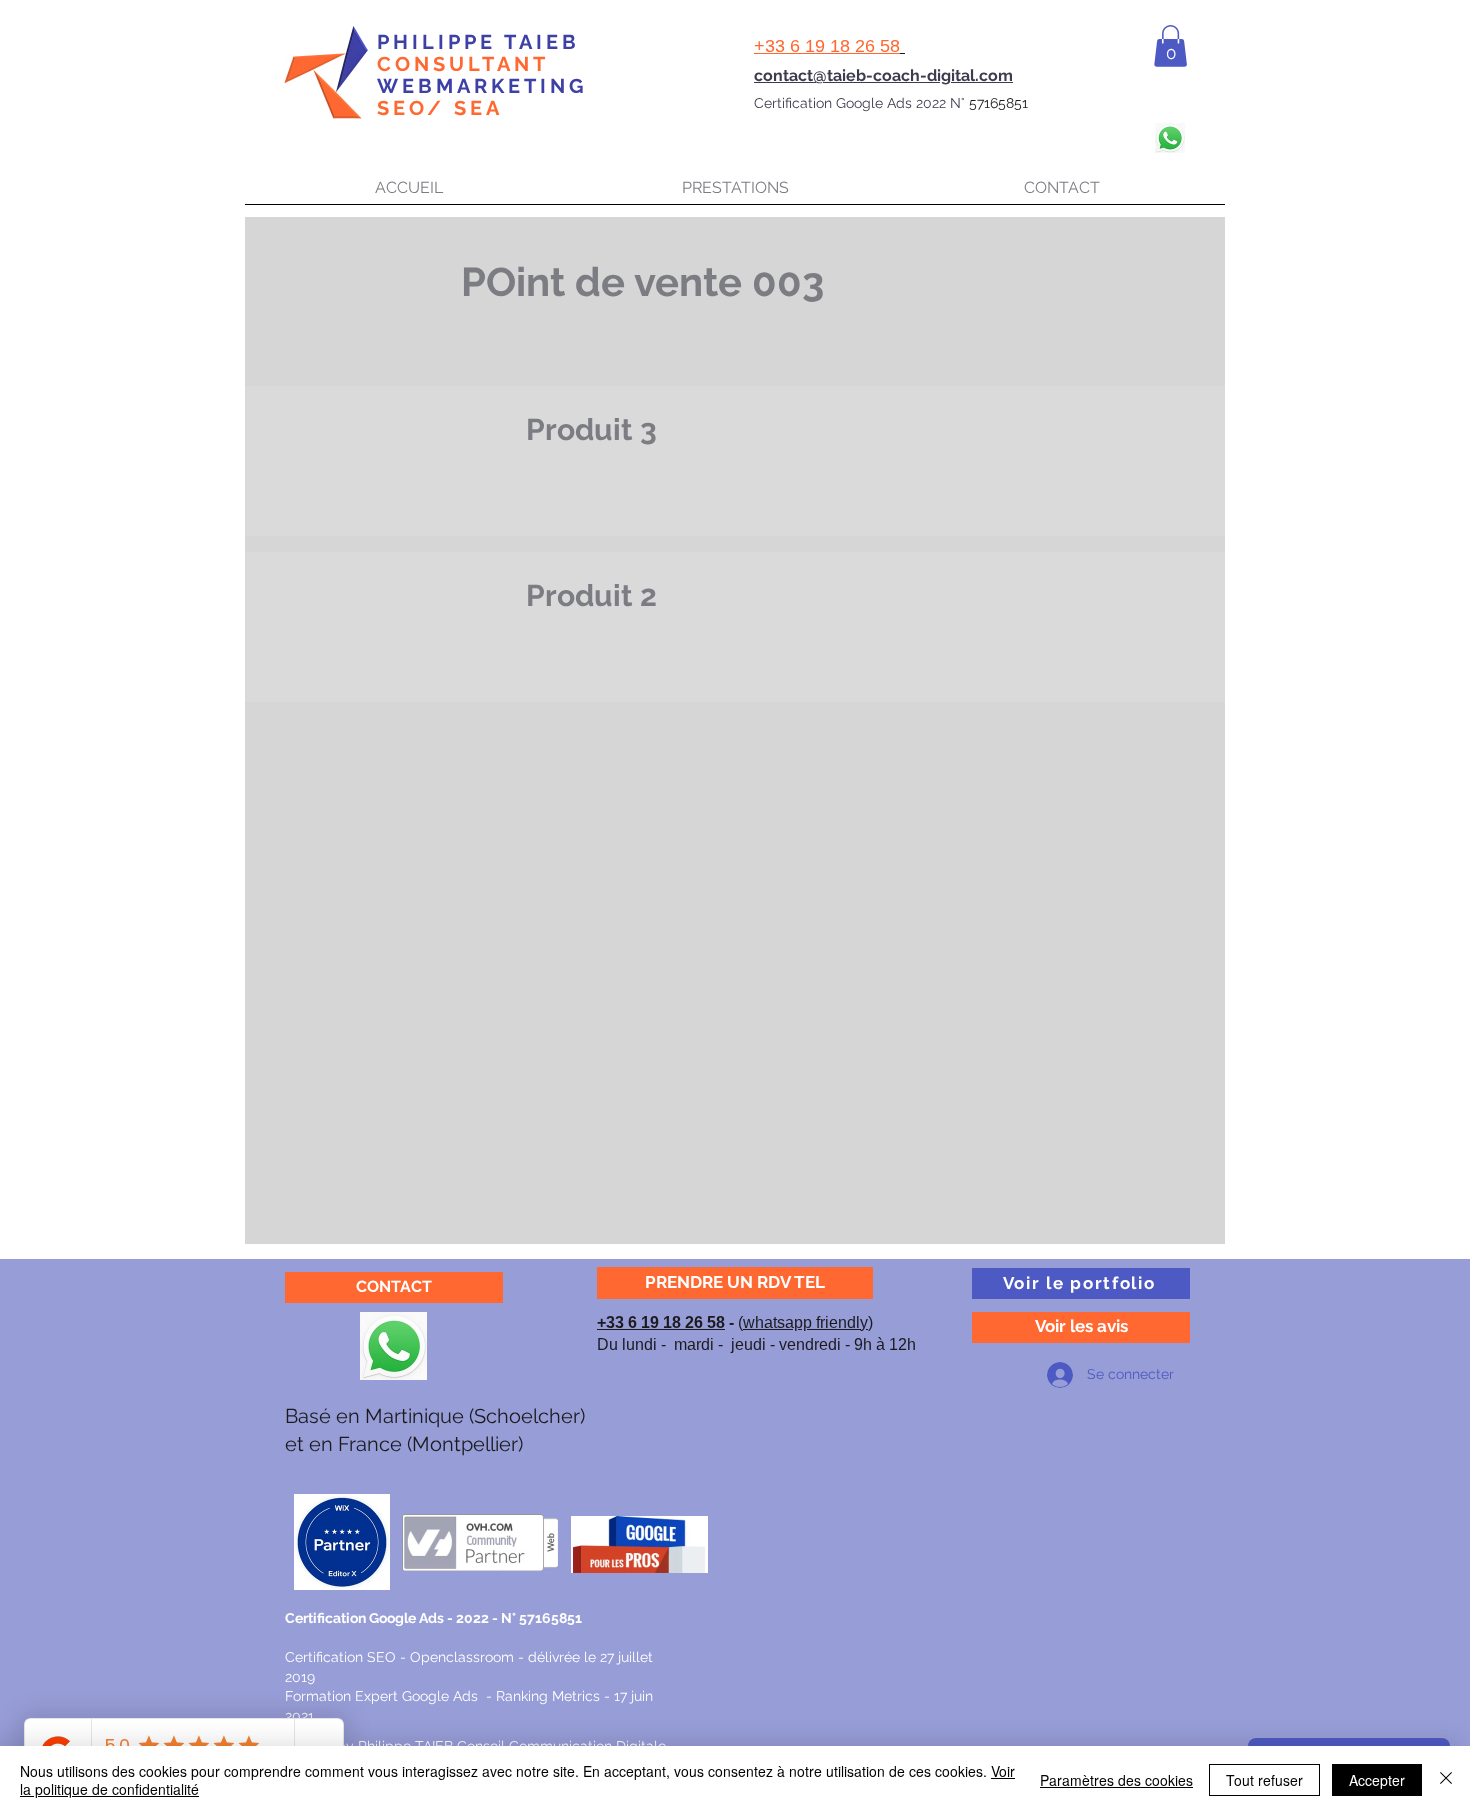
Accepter (1377, 1780)
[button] (1170, 46)
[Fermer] (1446, 1780)
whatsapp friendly (805, 1322)
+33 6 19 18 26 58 (661, 1322)
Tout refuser (1264, 1780)
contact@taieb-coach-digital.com (883, 75)
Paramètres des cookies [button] (1116, 1780)
